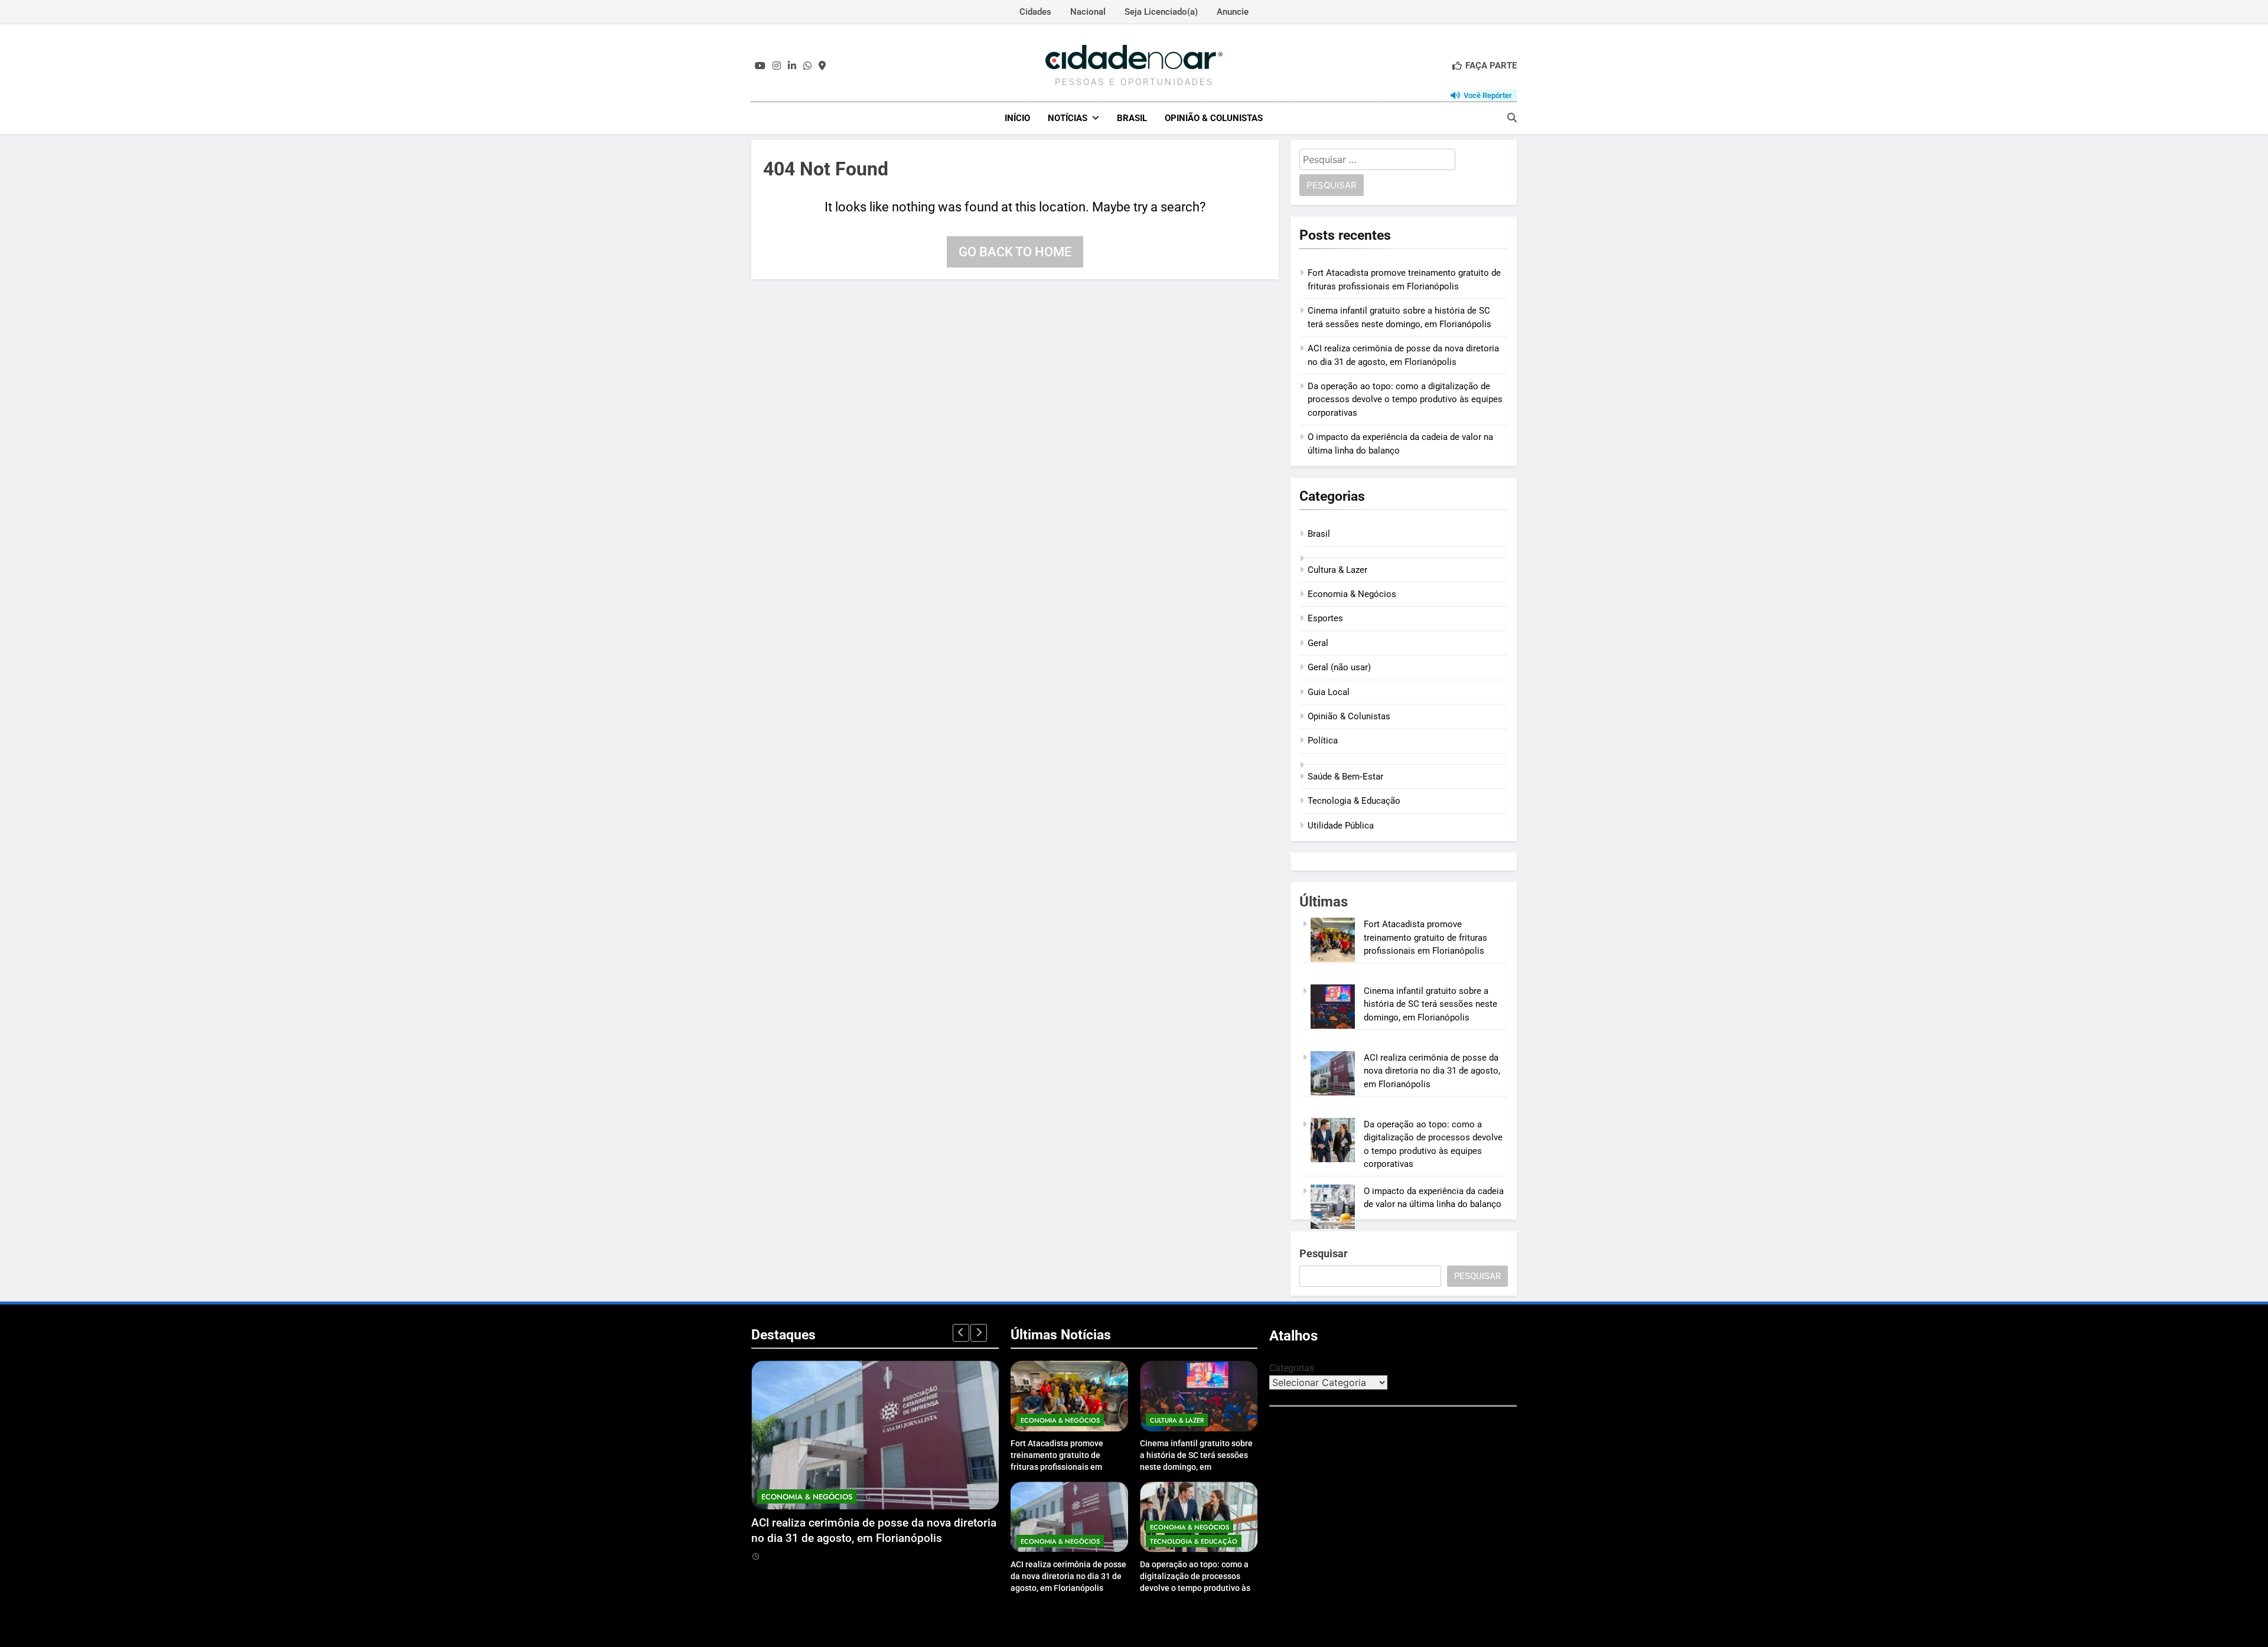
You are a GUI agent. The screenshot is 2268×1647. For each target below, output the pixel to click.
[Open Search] (1512, 118)
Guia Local (1329, 692)
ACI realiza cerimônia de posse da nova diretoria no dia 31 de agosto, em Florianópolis (1432, 1071)
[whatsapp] (807, 66)
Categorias (1292, 1368)
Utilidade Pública (1341, 826)
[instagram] (777, 66)
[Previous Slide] (961, 1333)
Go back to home (1015, 252)
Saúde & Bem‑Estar (1345, 777)
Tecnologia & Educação (1354, 801)
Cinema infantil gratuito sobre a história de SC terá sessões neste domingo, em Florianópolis (1430, 1004)
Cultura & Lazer (1337, 570)
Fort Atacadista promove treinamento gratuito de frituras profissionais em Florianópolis (1425, 937)
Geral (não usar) (1339, 667)
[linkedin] (792, 66)
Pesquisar (1324, 1253)
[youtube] (760, 66)
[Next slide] (979, 1333)
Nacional (1088, 12)
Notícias (1068, 118)
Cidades (1035, 12)
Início (1017, 118)
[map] (822, 66)
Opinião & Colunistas (1214, 118)
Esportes (1325, 618)
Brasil (1132, 118)
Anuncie (1233, 12)
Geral (1318, 643)
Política (1323, 741)
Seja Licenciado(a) (1161, 12)
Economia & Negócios (1352, 594)
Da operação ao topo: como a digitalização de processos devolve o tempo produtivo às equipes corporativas (1405, 399)
